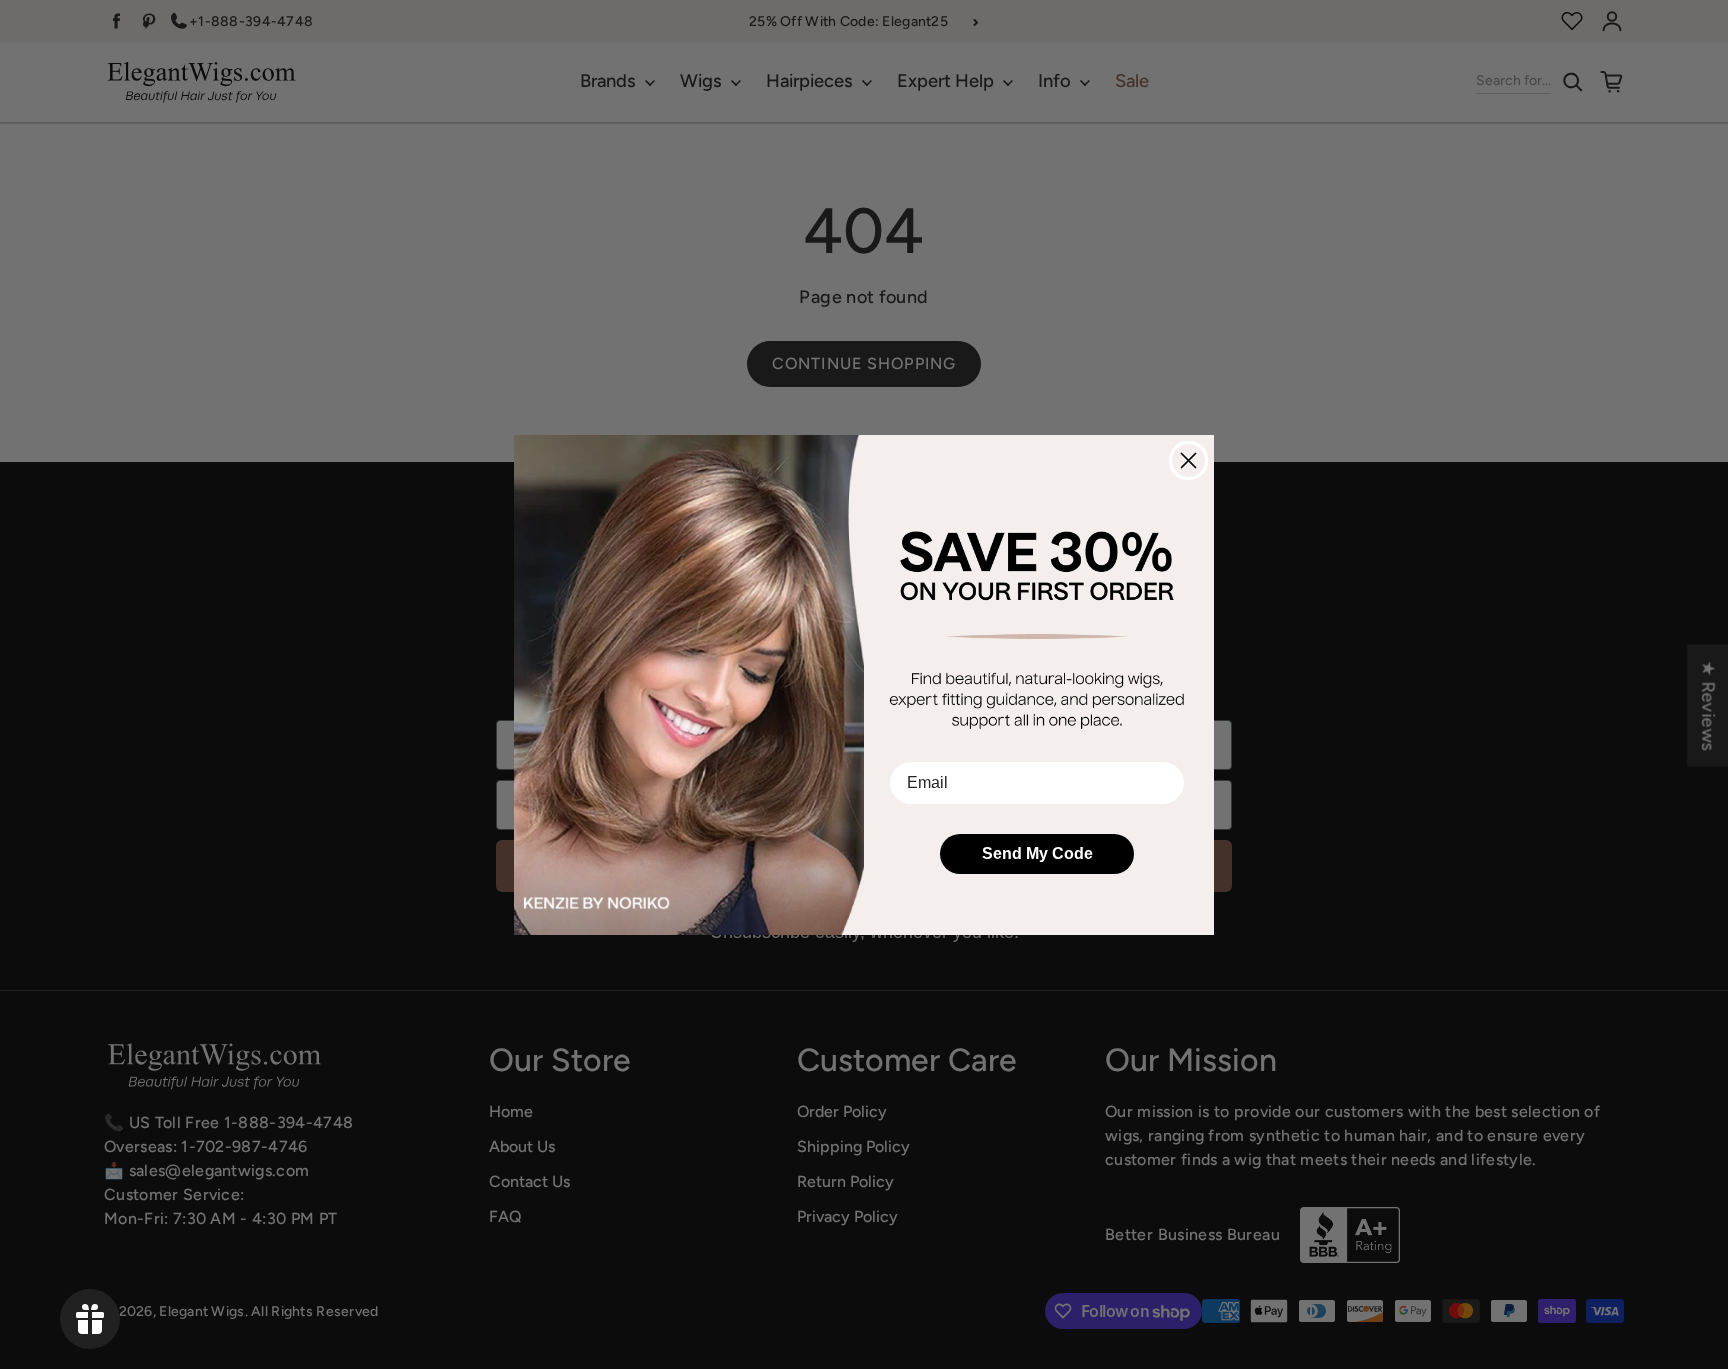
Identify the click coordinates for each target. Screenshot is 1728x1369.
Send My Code (1037, 853)
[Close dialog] (1188, 460)
